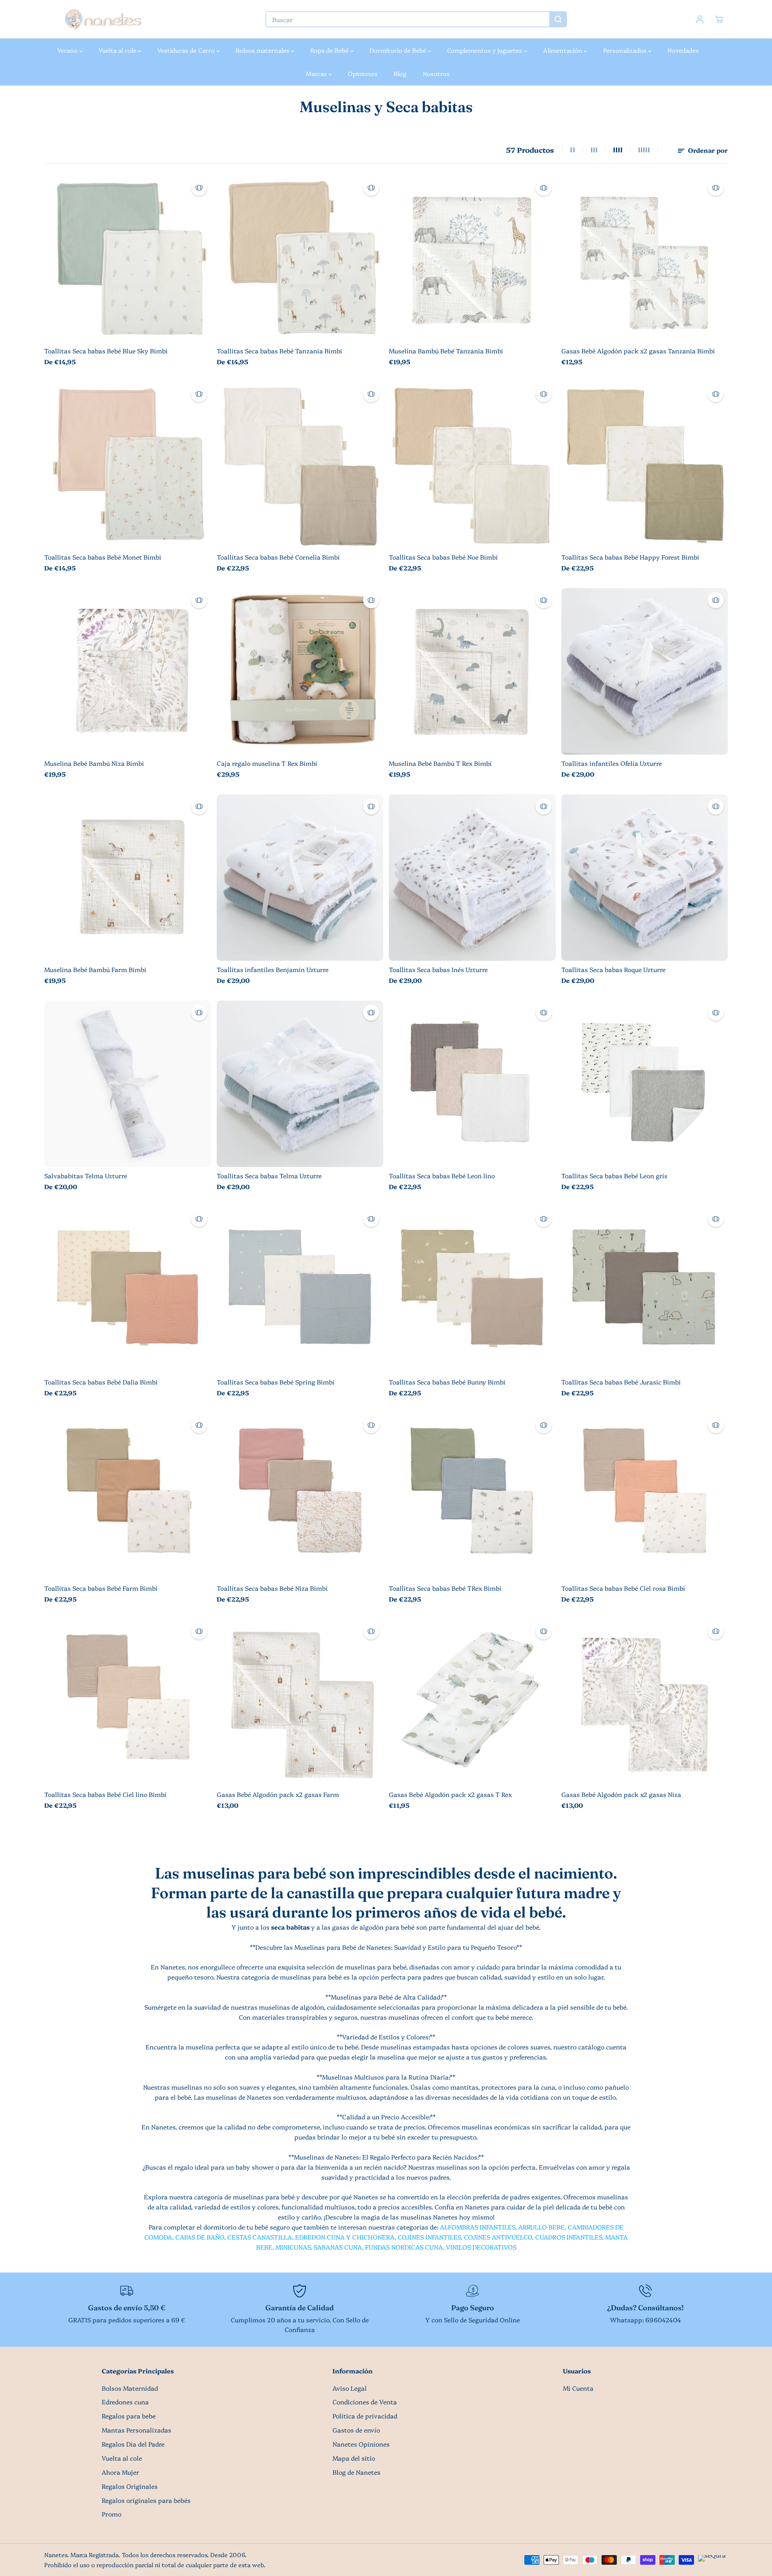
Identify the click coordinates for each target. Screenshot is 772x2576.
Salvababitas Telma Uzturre (86, 1176)
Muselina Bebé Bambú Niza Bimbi (94, 763)
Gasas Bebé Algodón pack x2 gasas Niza (621, 1794)
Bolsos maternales (263, 50)
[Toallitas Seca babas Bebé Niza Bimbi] (300, 1496)
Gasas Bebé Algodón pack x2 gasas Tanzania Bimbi (638, 351)
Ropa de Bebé (330, 50)
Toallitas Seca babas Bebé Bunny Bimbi (447, 1382)
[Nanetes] (103, 19)
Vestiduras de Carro (187, 50)
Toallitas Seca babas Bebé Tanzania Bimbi (279, 351)
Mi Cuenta (578, 2388)
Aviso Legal (350, 2388)
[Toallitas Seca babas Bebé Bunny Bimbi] (472, 1290)
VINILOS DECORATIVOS (481, 2247)
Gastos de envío (356, 2430)
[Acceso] (700, 19)
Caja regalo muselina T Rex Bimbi (267, 763)
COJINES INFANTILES (429, 2237)
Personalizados (626, 50)
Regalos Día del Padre (133, 2444)
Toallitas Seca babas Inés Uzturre (438, 969)
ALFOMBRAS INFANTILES (477, 2227)
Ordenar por (707, 150)
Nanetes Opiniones (361, 2444)
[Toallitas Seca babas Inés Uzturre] (472, 878)
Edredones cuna (125, 2402)
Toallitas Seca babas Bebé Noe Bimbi (443, 557)
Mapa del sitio (354, 2458)
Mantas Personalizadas (137, 2430)
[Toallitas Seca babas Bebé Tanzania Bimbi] (300, 259)
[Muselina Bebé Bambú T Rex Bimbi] (472, 672)
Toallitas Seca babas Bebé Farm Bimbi (101, 1588)
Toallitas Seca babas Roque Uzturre (613, 969)
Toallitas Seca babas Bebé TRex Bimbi (445, 1588)
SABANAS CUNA (338, 2247)
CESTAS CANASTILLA (260, 2237)
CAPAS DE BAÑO (200, 2237)
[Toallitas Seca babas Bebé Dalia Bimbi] (128, 1290)
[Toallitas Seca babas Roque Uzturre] (645, 878)
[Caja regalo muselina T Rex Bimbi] (300, 672)
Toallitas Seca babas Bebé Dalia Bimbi (101, 1382)
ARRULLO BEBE (541, 2227)
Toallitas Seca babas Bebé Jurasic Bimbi (621, 1382)
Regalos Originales (130, 2486)
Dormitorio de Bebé (399, 50)
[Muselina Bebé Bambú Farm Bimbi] (128, 878)
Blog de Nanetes (356, 2472)
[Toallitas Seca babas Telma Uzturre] (300, 1084)
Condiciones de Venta (365, 2402)
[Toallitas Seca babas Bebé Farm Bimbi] (128, 1496)
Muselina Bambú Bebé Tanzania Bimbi (446, 351)
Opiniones (363, 73)
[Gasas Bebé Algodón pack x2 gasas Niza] (645, 1703)
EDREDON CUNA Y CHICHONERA (345, 2237)
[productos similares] (199, 188)
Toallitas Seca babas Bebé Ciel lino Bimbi (105, 1794)
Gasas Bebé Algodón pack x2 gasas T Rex (450, 1794)
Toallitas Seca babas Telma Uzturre (269, 1176)
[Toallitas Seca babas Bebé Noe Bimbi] (472, 465)
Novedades (683, 50)
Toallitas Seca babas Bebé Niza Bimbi (272, 1588)
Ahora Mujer (120, 2472)
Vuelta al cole (118, 50)
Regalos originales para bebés (146, 2500)
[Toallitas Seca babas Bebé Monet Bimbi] (128, 465)
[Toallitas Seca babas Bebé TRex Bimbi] (472, 1496)
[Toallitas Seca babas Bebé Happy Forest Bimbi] (645, 465)
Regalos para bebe (129, 2416)
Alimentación (564, 50)
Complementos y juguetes (486, 50)
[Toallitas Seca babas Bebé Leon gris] (645, 1084)
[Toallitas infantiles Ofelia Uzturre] (645, 672)
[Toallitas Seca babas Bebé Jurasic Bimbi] (645, 1290)
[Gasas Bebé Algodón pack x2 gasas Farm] (300, 1703)
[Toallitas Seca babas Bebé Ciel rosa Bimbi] (645, 1496)
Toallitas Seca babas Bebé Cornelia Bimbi (278, 557)
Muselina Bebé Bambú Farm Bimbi (95, 969)
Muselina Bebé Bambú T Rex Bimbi (440, 763)
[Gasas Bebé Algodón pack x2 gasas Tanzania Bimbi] (645, 259)
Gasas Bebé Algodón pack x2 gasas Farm (278, 1794)
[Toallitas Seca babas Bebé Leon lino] (472, 1084)
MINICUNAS (293, 2247)
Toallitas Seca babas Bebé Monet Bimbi (103, 557)
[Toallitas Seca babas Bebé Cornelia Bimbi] (300, 465)
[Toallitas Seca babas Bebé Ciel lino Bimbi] (128, 1703)
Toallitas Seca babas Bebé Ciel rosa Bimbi (623, 1588)
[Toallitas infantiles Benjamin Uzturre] (300, 878)
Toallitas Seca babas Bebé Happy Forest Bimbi (630, 557)
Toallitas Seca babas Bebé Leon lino (442, 1176)
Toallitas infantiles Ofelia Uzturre (612, 763)
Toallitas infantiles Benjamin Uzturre (273, 969)
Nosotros (436, 73)
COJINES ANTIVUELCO (498, 2237)
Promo (112, 2514)
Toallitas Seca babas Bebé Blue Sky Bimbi (106, 351)
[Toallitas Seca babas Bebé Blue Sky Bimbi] (128, 259)
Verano (68, 50)
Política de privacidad (365, 2416)
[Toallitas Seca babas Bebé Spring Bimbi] (300, 1290)
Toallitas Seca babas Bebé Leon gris (614, 1176)
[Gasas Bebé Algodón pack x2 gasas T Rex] (472, 1703)
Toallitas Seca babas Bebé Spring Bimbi (276, 1382)
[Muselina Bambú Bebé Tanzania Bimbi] (472, 259)
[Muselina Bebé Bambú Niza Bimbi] (128, 672)
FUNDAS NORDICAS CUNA (404, 2247)
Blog (400, 73)
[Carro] (719, 19)
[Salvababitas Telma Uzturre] (128, 1084)
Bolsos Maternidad (130, 2388)
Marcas (317, 73)
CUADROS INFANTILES (569, 2237)
